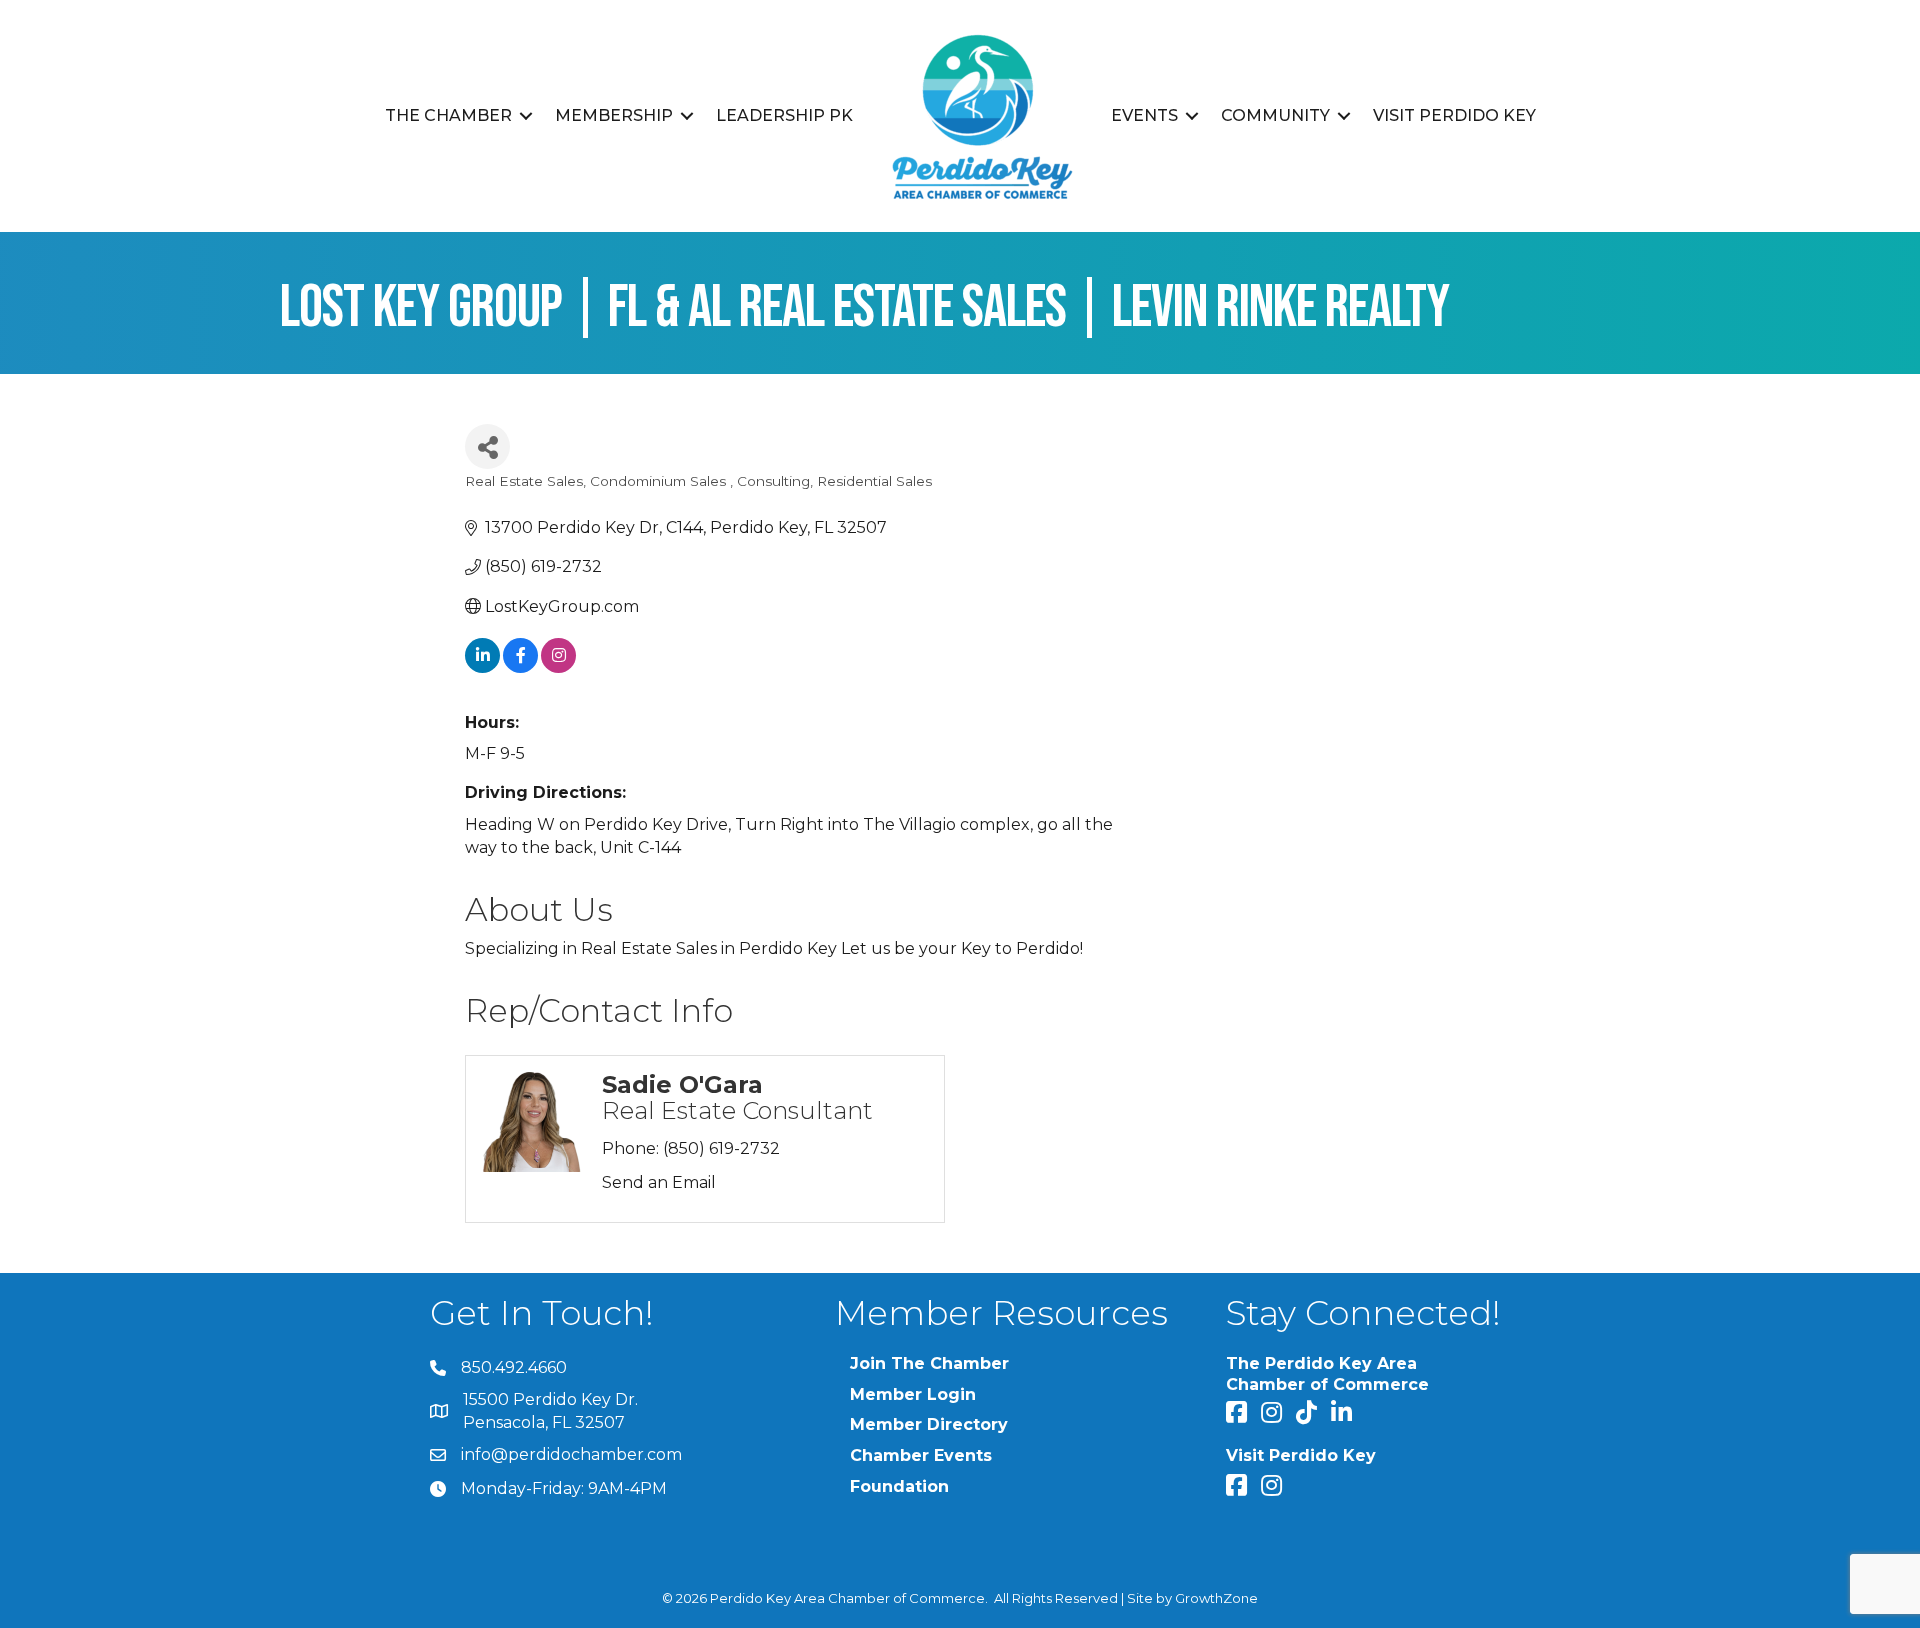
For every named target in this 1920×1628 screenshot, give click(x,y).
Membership (614, 115)
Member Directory (929, 1424)
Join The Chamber (929, 1363)
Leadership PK (784, 115)
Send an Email (659, 1182)
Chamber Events (921, 1455)
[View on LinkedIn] (482, 667)
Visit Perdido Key (1454, 115)
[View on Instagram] (558, 667)
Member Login (913, 1394)
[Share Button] (487, 446)
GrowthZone (1216, 1598)
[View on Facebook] (520, 667)
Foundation (899, 1486)
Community (1275, 115)
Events (1144, 115)
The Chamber (448, 115)
